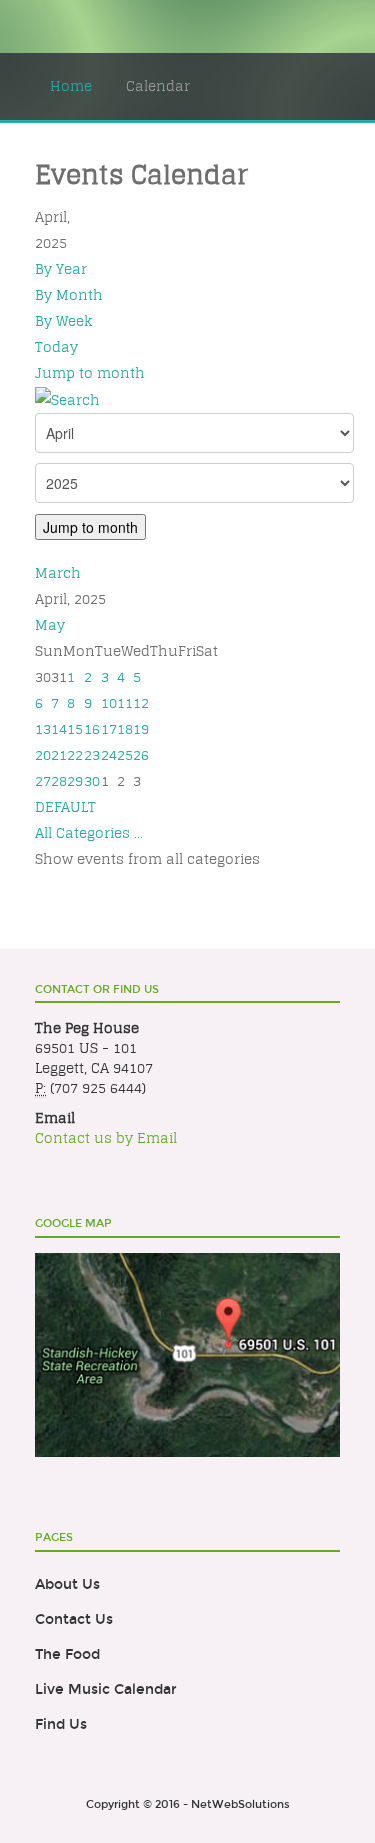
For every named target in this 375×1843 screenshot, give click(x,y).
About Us (67, 1584)
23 (92, 755)
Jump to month (90, 373)
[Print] (311, 217)
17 (109, 729)
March (58, 573)
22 (75, 755)
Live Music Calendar (106, 1689)
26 (141, 755)
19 (141, 729)
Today (56, 347)
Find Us (61, 1724)
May (50, 625)
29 (75, 781)
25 (125, 755)
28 (59, 781)
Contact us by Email (106, 1138)
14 (59, 729)
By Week (63, 321)
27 (43, 781)
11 (125, 703)
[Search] (67, 399)
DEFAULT (65, 807)
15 (75, 729)
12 (141, 703)
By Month (69, 295)
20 (43, 755)
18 (125, 729)
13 (43, 729)
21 (59, 755)
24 (109, 755)
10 (109, 703)
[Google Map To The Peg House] (187, 1354)
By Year (61, 269)
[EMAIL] (334, 217)
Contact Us (74, 1619)
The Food (67, 1654)
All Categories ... (89, 833)
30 (92, 781)
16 (92, 729)
